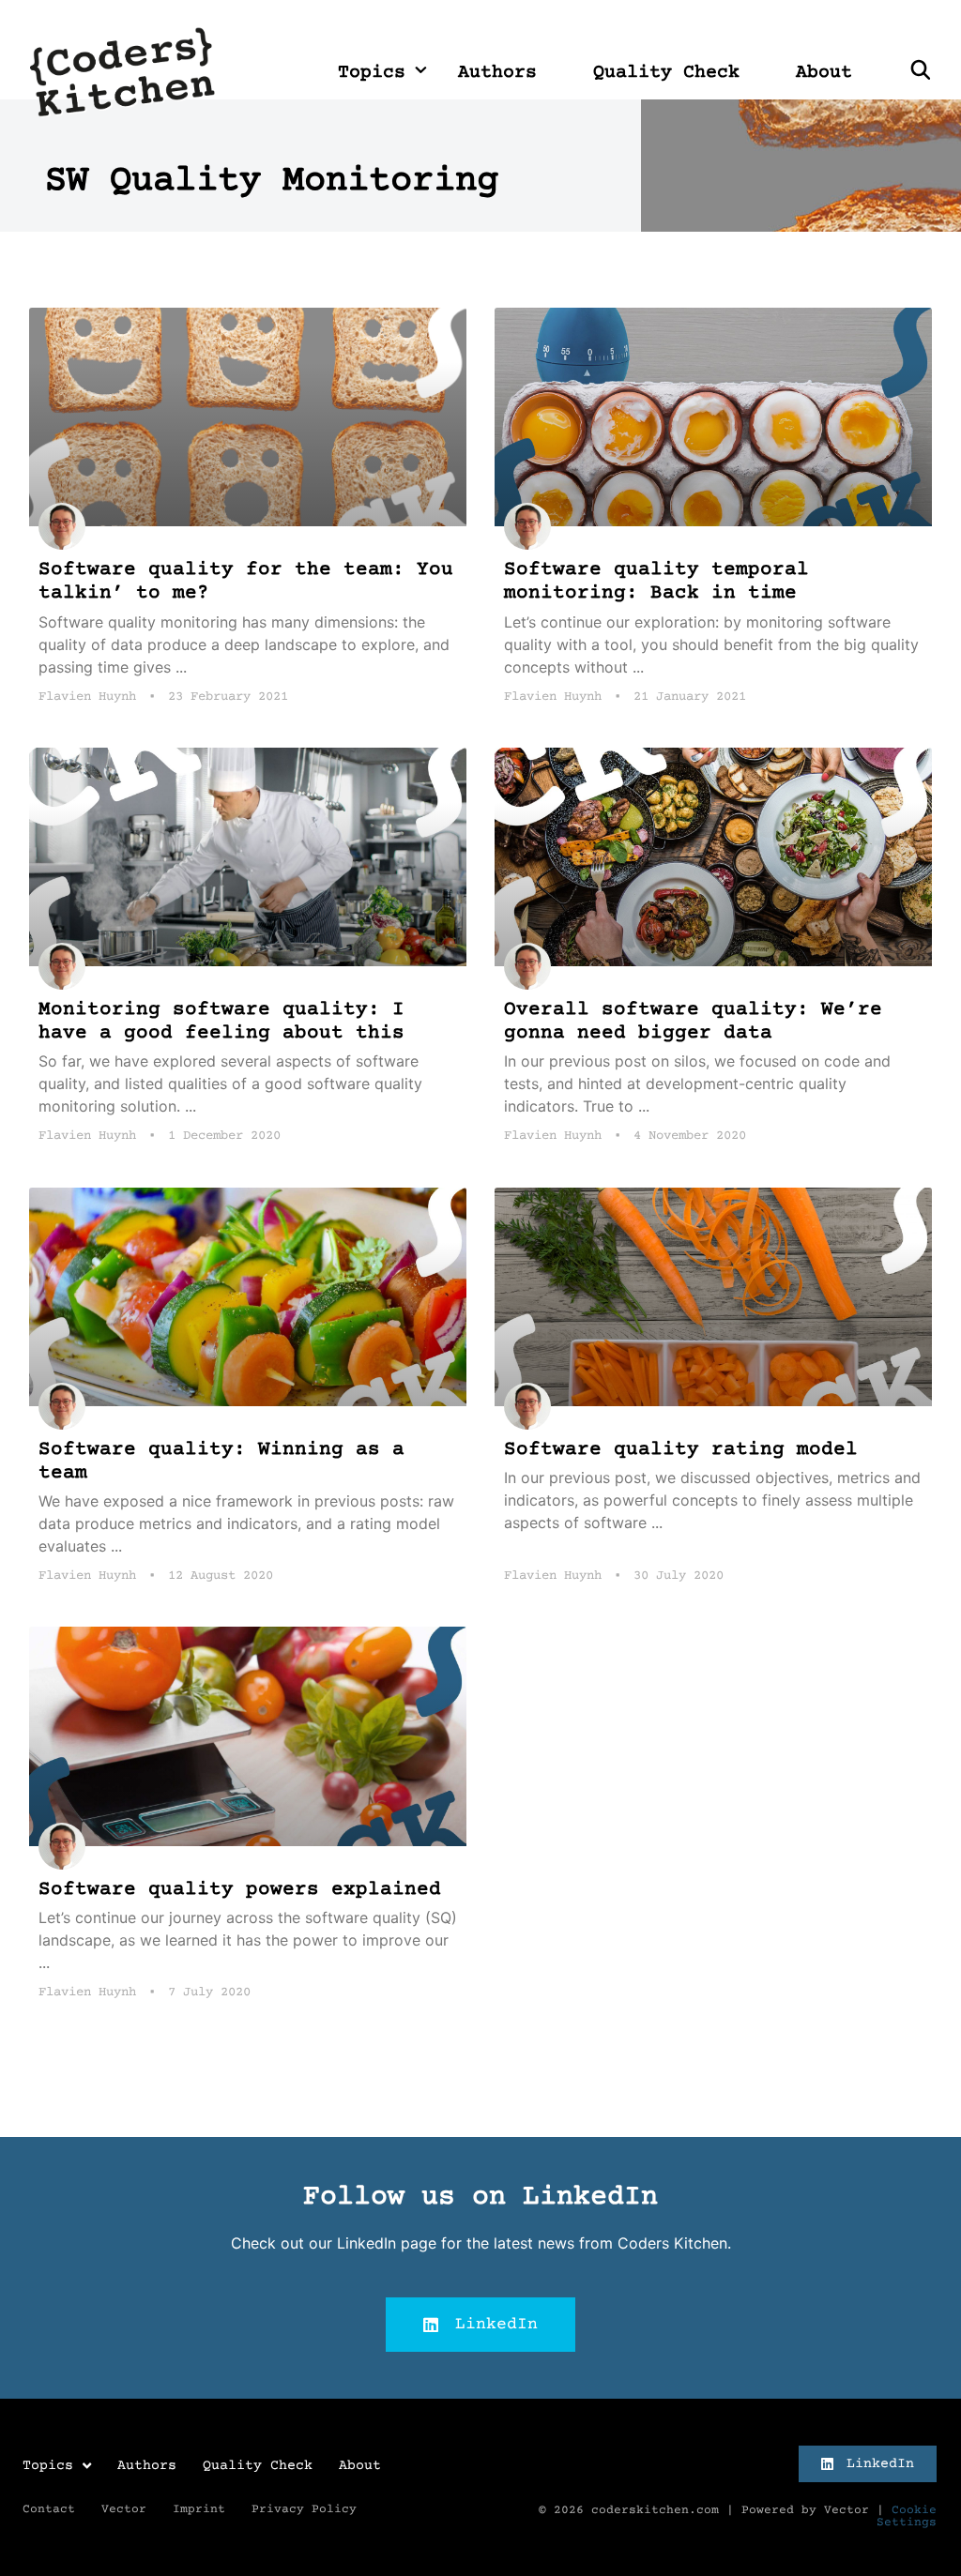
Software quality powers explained (240, 1890)
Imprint (199, 2509)
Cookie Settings (907, 2516)
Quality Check (666, 73)
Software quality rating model (681, 1450)
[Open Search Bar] (921, 73)
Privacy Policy (304, 2509)
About (824, 73)
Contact (49, 2509)
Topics (372, 73)
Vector (124, 2509)
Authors (497, 73)
